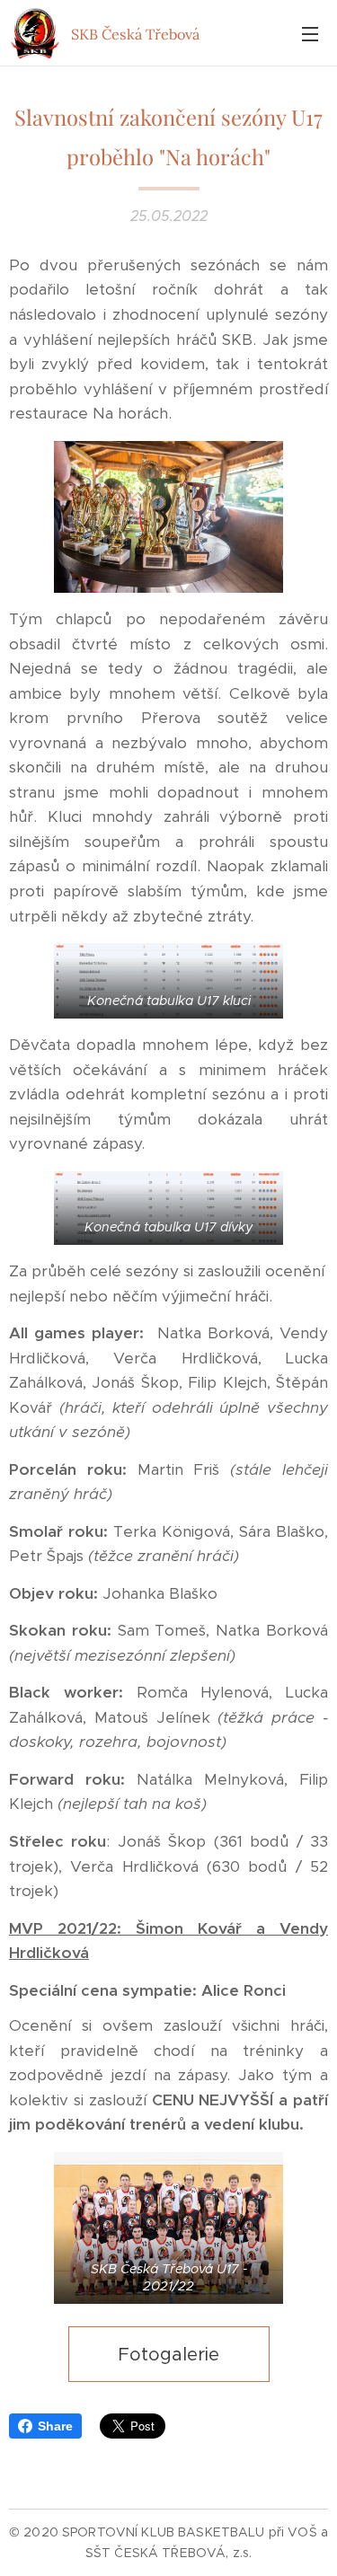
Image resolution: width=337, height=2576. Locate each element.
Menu (310, 33)
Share (55, 2426)
